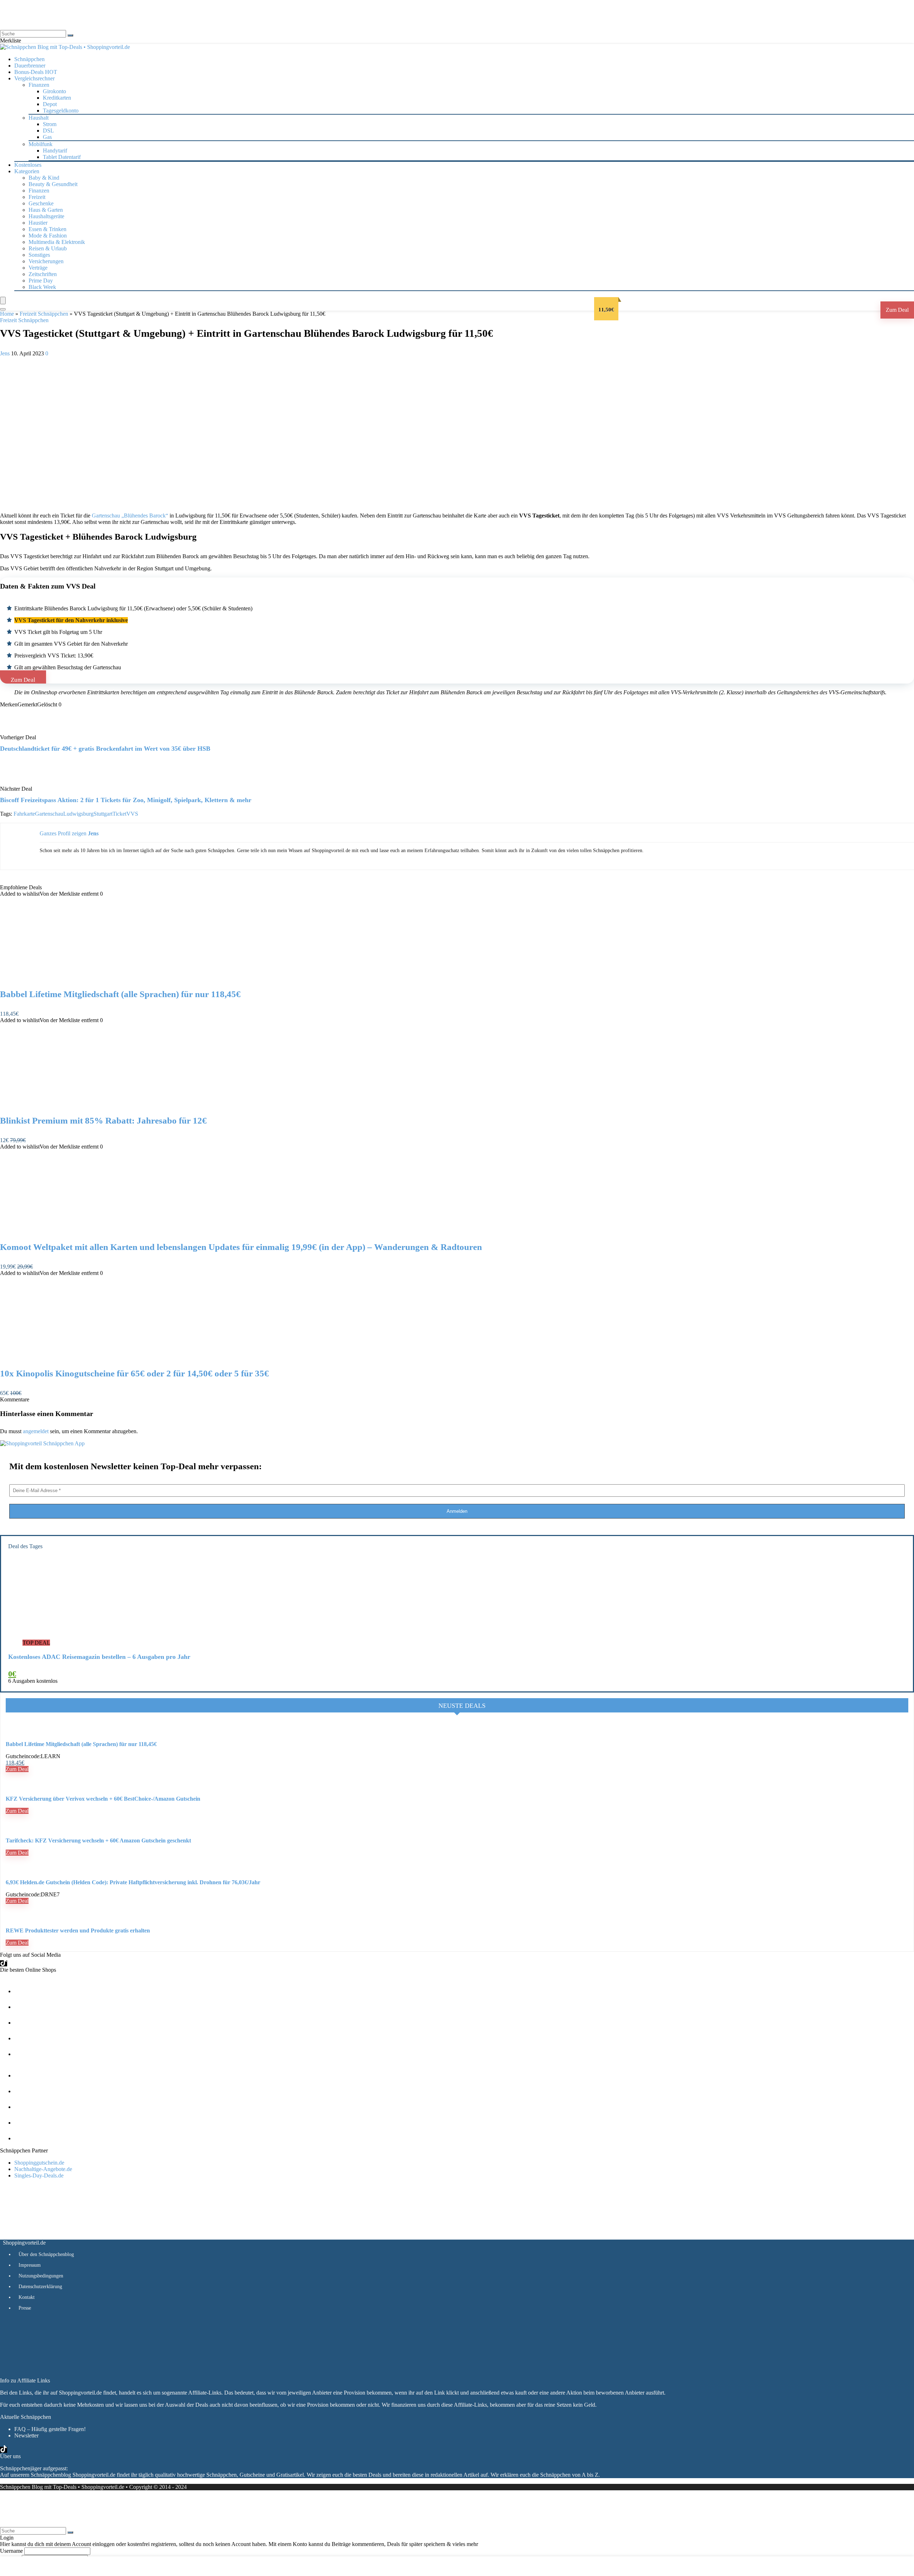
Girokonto (54, 91)
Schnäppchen (29, 59)
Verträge (38, 268)
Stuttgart (103, 814)
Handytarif (55, 151)
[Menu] (3, 301)
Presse (25, 2308)
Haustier (38, 223)
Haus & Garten (46, 210)
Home (7, 314)
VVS (132, 814)
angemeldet (36, 1431)
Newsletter (26, 2435)
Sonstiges (39, 255)
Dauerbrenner (30, 66)
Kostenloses (28, 165)
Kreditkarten (57, 98)
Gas (47, 137)
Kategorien (27, 171)
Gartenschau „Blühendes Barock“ (130, 516)
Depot (50, 104)
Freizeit (37, 197)
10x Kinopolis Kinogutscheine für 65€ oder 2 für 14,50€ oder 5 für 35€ (134, 1373)
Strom (50, 124)
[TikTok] (4, 1963)
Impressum (30, 2265)
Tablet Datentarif (62, 157)
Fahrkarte (24, 814)
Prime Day (41, 281)
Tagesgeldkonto (61, 111)
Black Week (42, 287)
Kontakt (27, 2297)
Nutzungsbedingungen (41, 2276)
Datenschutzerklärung (40, 2287)
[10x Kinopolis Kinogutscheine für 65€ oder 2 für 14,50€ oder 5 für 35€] (74, 1359)
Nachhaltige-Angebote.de (43, 2169)
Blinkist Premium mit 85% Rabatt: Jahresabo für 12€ (103, 1121)
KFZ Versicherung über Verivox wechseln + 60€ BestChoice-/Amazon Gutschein (103, 1799)
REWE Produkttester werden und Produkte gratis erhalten (78, 1930)
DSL (48, 131)
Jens (6, 353)
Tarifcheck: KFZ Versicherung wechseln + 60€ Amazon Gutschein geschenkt (98, 1840)
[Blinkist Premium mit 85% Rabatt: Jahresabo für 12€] (74, 1106)
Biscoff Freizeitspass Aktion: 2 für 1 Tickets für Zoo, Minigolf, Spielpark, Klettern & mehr (126, 800)
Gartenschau (49, 814)
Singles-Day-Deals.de (39, 2175)
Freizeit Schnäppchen (44, 314)
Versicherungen (46, 261)
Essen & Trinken (47, 229)
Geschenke (41, 203)
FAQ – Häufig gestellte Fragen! (50, 2429)
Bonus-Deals (36, 72)
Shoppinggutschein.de (39, 2163)
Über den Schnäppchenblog (46, 2254)
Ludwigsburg (78, 814)
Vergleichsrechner (34, 78)
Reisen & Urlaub (48, 248)
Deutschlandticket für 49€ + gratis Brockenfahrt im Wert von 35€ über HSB (105, 749)
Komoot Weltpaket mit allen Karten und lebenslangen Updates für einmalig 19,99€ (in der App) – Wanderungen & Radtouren (241, 1247)
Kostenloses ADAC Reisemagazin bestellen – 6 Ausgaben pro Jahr (99, 1657)
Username (11, 2551)
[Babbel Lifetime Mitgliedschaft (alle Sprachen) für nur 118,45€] (74, 979)
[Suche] (70, 35)
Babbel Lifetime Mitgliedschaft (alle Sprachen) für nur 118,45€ (120, 994)
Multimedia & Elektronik (57, 242)
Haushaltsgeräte (46, 216)
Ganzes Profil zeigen (63, 833)
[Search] (3, 309)
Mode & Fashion (48, 236)
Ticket (119, 814)
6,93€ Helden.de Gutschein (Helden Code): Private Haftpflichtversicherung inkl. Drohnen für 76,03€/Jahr (133, 1882)
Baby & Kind (44, 178)
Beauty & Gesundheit (53, 184)
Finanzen (39, 191)
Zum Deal (897, 310)
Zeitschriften (43, 274)
